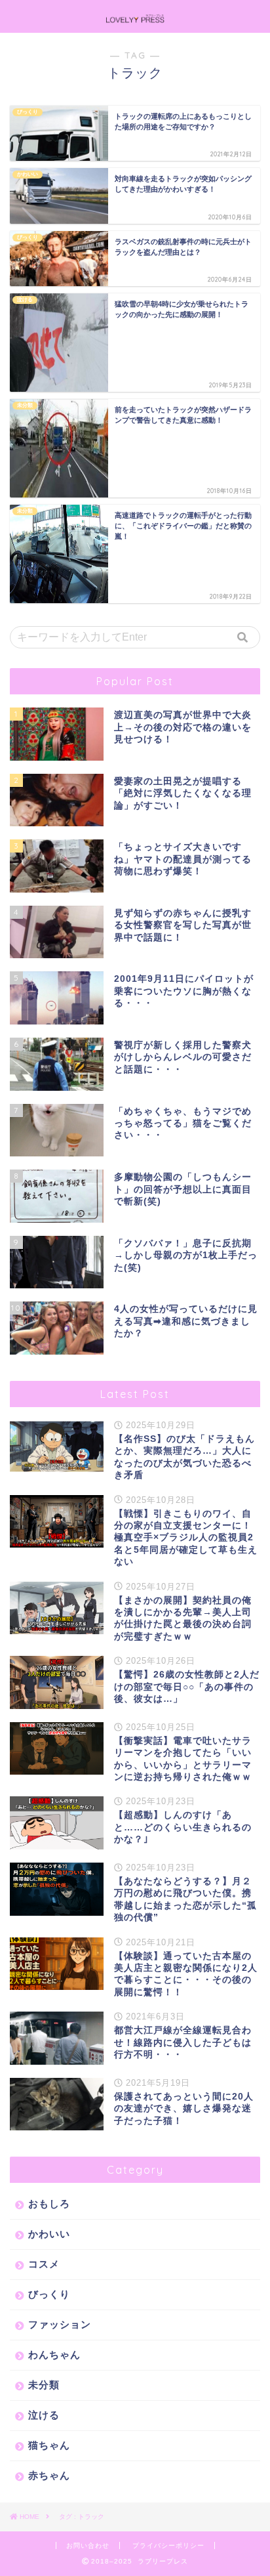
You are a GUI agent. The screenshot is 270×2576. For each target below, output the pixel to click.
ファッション (60, 2324)
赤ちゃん (49, 2475)
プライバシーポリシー (168, 2545)
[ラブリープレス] (135, 19)
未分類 (44, 2385)
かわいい (49, 2234)
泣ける (44, 2415)
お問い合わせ (88, 2545)
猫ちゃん (49, 2445)
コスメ (44, 2264)
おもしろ (49, 2204)
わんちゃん (54, 2354)
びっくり (49, 2294)
